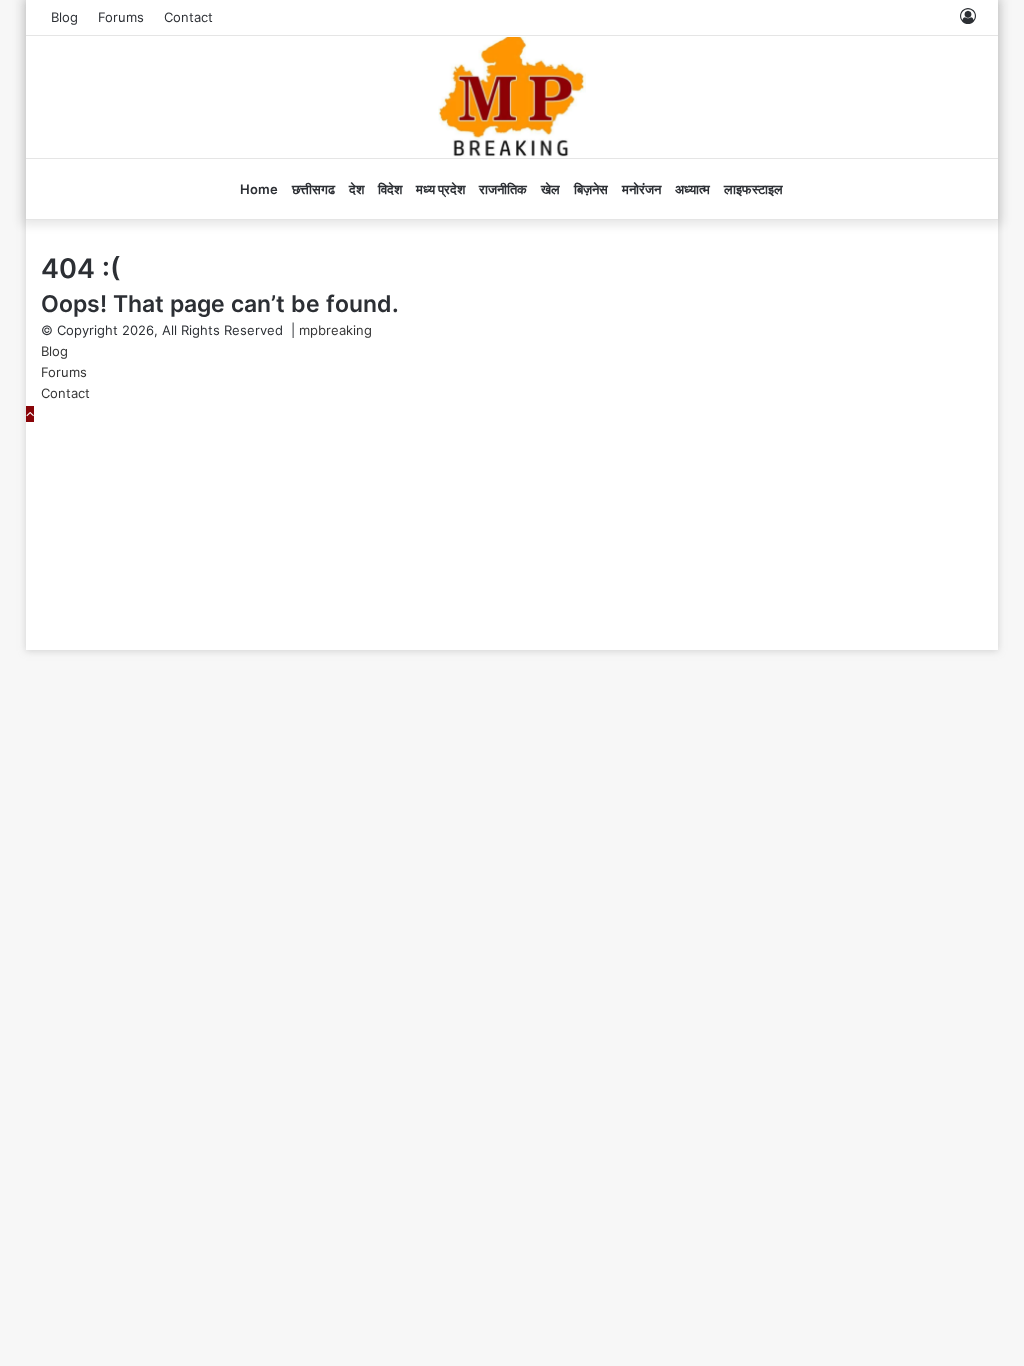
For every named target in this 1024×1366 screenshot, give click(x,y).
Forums (121, 17)
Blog (64, 17)
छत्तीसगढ (313, 189)
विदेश (390, 189)
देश (356, 189)
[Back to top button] (30, 414)
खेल (550, 189)
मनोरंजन (641, 189)
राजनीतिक (503, 189)
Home (259, 189)
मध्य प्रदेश (440, 189)
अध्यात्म (692, 189)
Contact (188, 17)
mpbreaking (335, 330)
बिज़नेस (591, 189)
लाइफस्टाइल (753, 189)
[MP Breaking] (512, 97)
